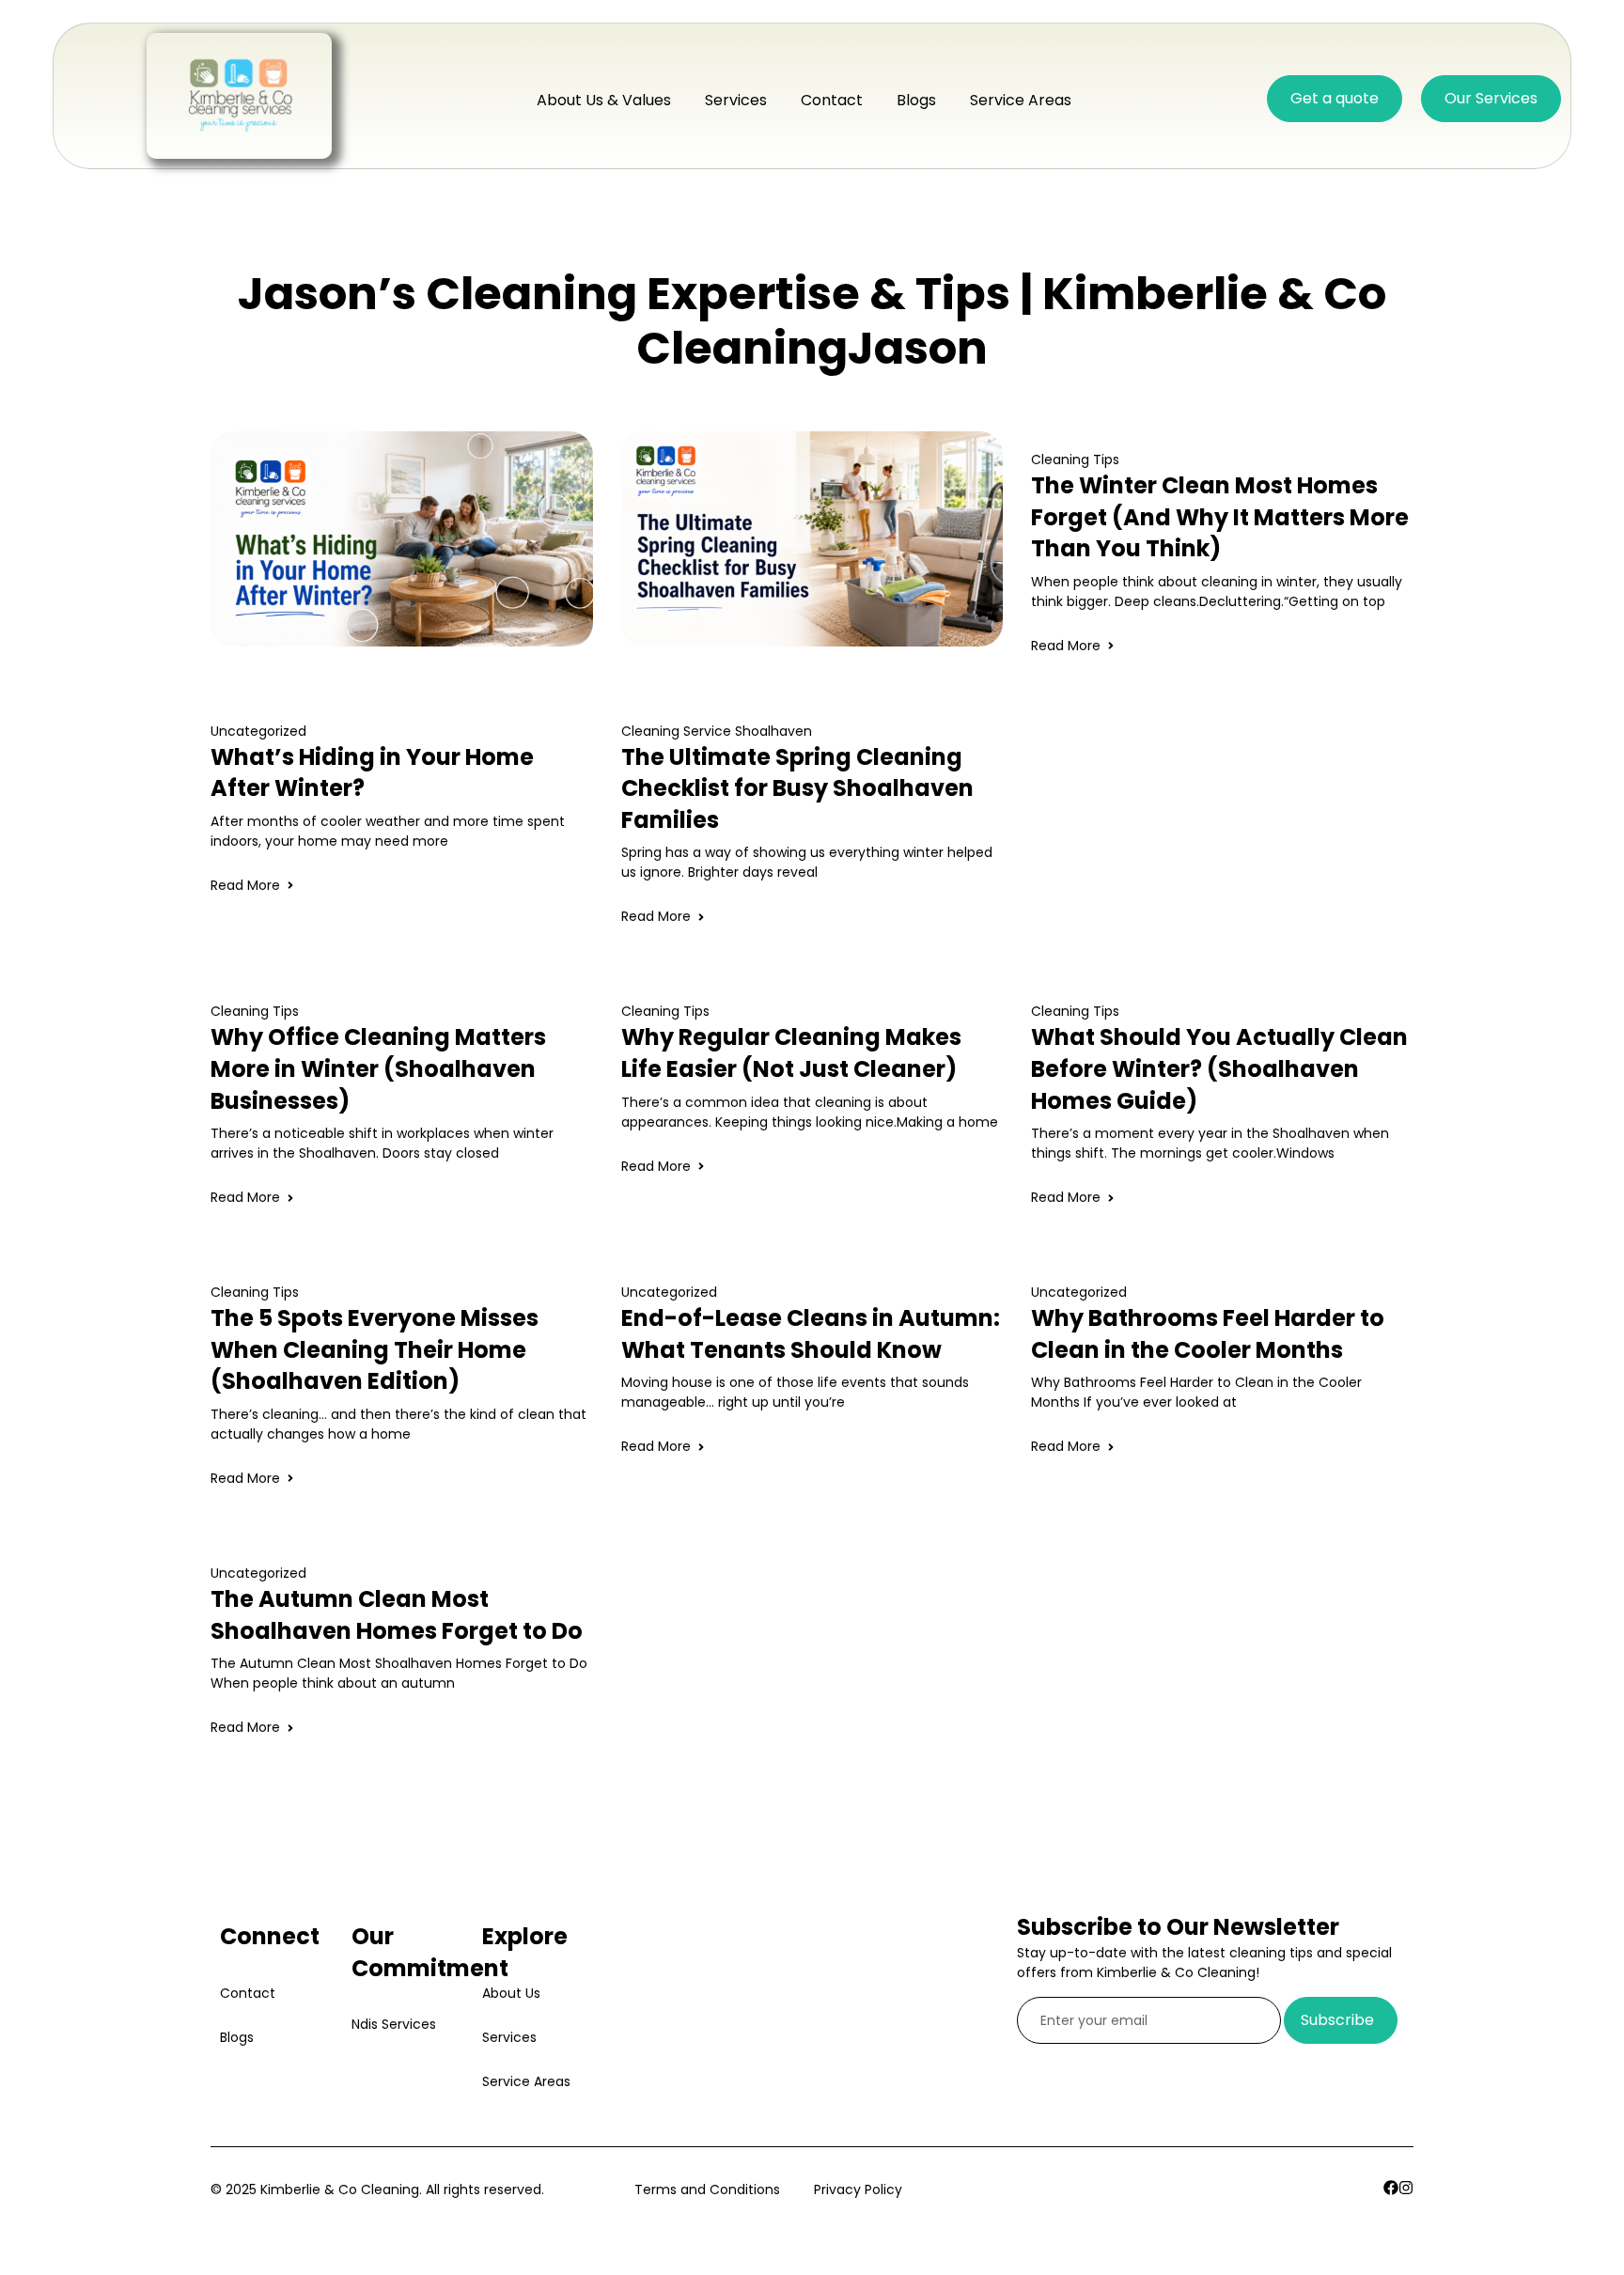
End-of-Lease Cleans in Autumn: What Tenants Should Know (811, 1334)
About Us (511, 1993)
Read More (245, 885)
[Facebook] (1391, 2188)
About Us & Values (604, 100)
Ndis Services (394, 2024)
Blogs (916, 100)
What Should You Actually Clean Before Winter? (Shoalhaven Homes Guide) (1219, 1068)
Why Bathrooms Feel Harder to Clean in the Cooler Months (1208, 1334)
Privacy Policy (858, 2189)
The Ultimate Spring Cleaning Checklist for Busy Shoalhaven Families (797, 788)
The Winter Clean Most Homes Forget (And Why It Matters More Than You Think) (1220, 517)
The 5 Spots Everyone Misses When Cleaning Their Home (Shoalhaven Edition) (375, 1349)
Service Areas (1021, 100)
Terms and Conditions (707, 2189)
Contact (832, 100)
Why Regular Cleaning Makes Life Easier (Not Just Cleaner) (791, 1053)
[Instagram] (1406, 2188)
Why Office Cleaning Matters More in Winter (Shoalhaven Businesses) (378, 1068)
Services (736, 100)
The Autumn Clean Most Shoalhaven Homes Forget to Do (397, 1615)
